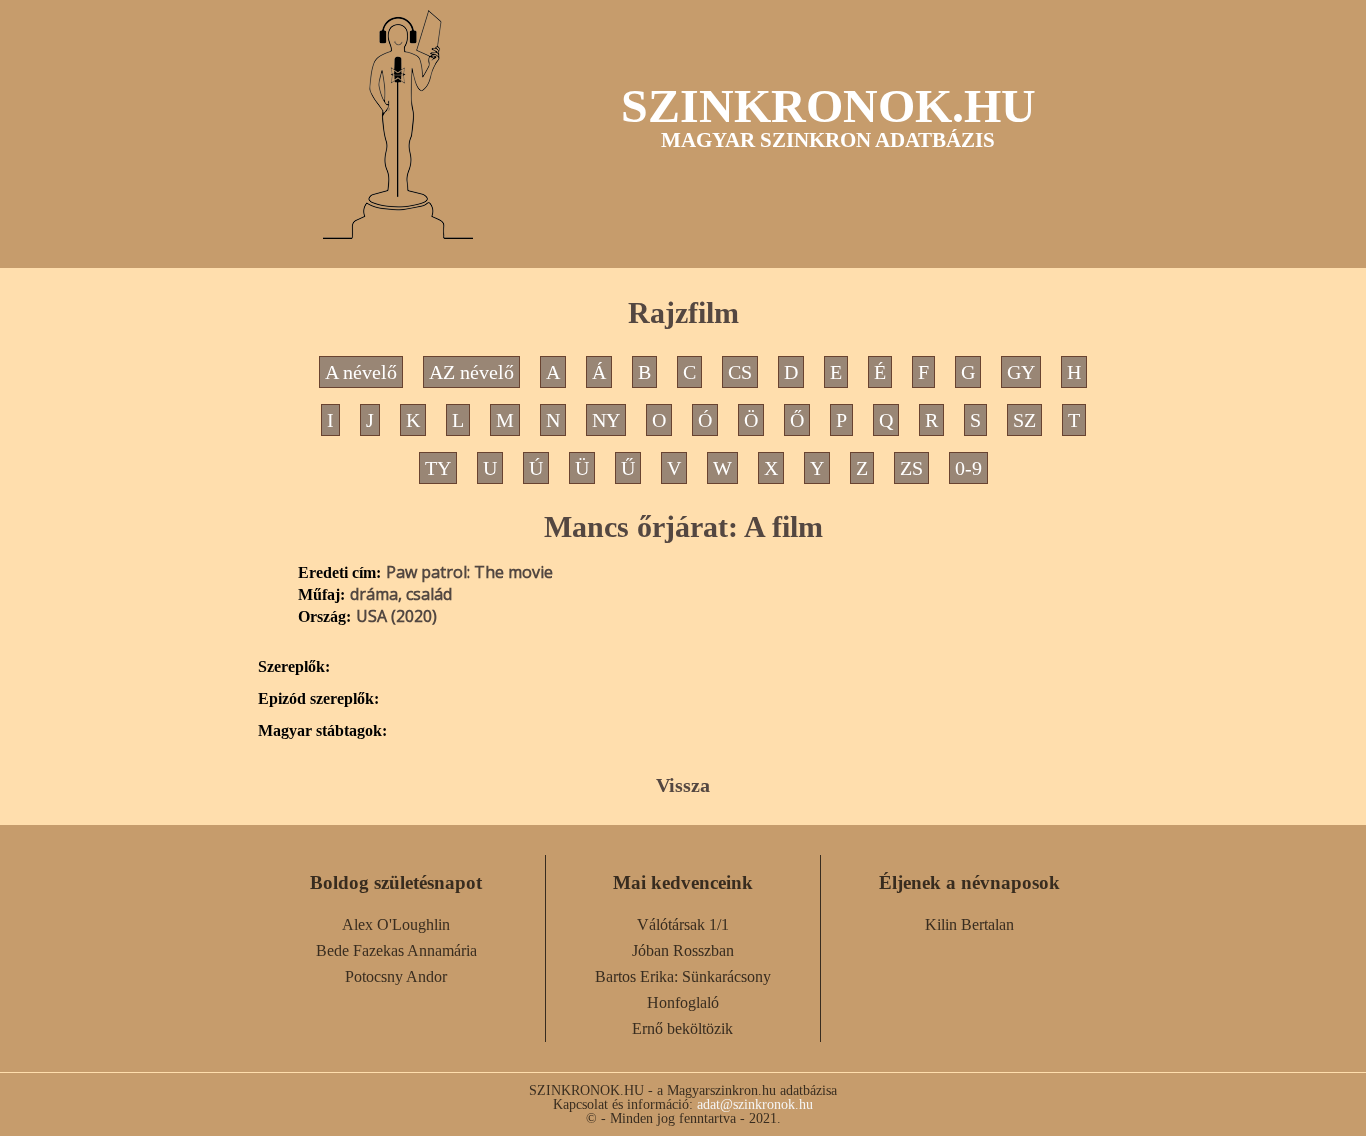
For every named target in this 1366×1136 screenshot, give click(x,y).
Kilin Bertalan (969, 924)
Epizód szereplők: (318, 699)
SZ (1024, 420)
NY (606, 420)
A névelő (361, 372)
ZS (911, 468)
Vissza (683, 785)
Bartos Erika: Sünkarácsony (683, 976)
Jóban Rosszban (683, 950)
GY (1021, 372)
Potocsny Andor (396, 976)
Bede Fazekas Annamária (396, 950)
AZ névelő (471, 372)
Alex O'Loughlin (396, 924)
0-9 (968, 468)
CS (740, 372)
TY (438, 468)
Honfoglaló (683, 1002)
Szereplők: (294, 667)
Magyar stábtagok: (322, 731)
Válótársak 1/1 (683, 924)
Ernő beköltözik (682, 1028)
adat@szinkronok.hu (755, 1104)
